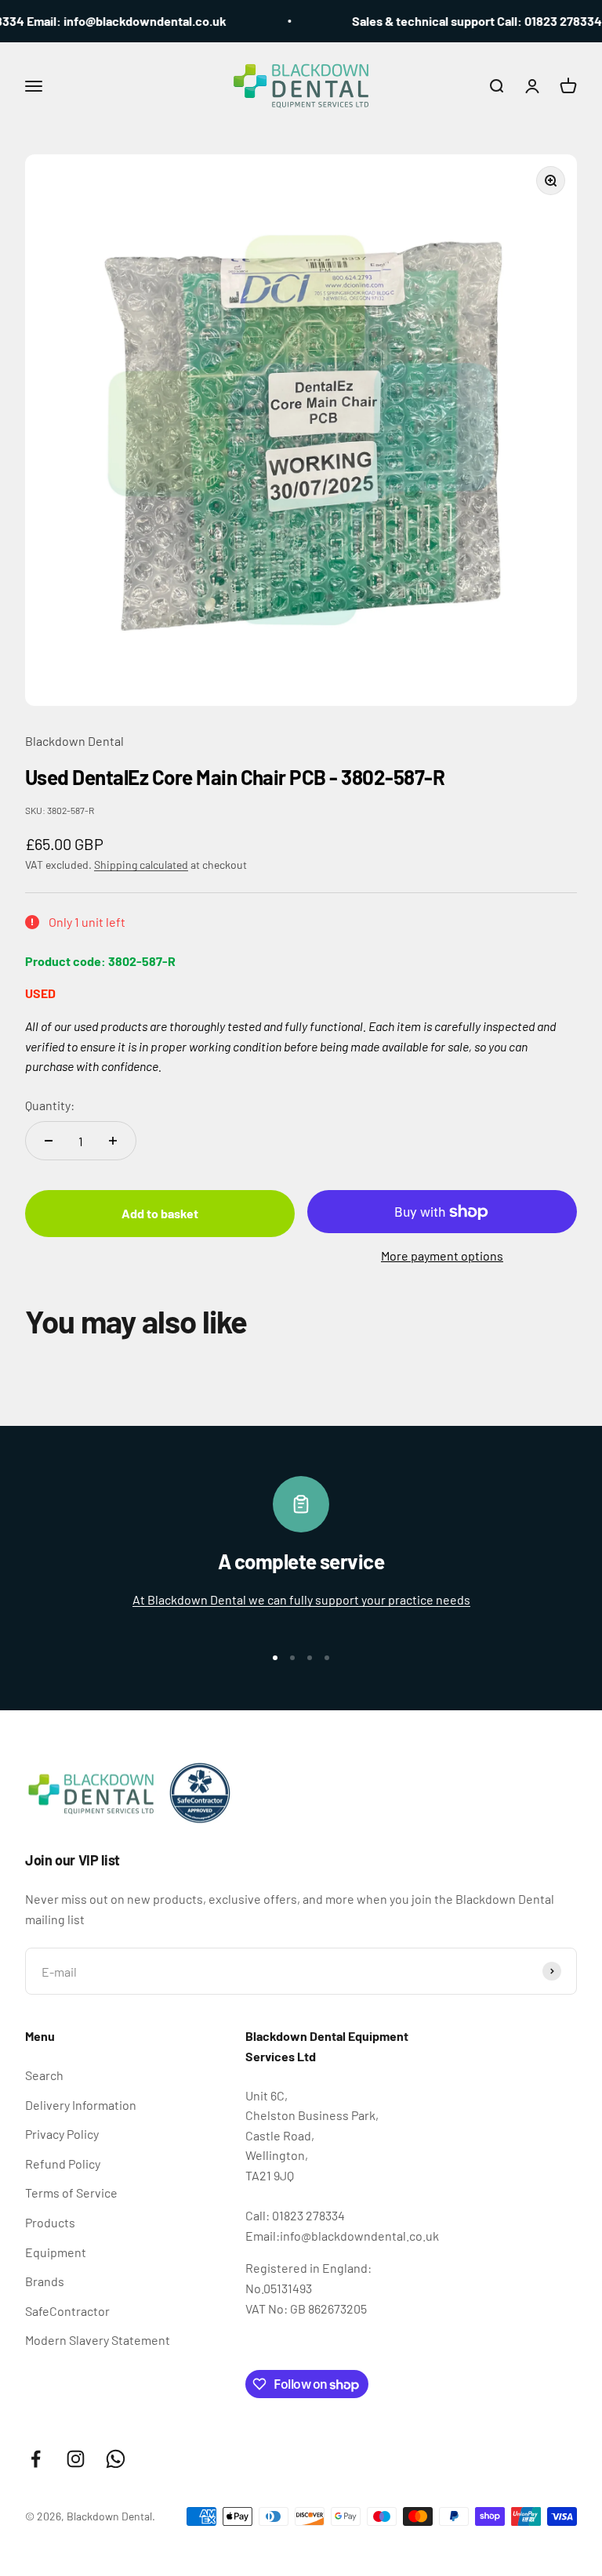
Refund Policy (63, 2164)
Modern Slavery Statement (98, 2340)
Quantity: (50, 1105)
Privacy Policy (62, 2134)
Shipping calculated (141, 865)
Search (44, 2075)
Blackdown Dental (74, 741)
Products (50, 2222)
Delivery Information (81, 2105)
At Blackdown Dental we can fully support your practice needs (301, 1599)
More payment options (442, 1255)
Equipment (56, 2252)
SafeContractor (67, 2311)
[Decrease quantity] (49, 1141)
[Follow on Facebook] (36, 2459)
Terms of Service (71, 2192)
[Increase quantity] (113, 1141)
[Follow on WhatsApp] (116, 2459)
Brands (45, 2281)
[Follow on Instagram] (76, 2459)
